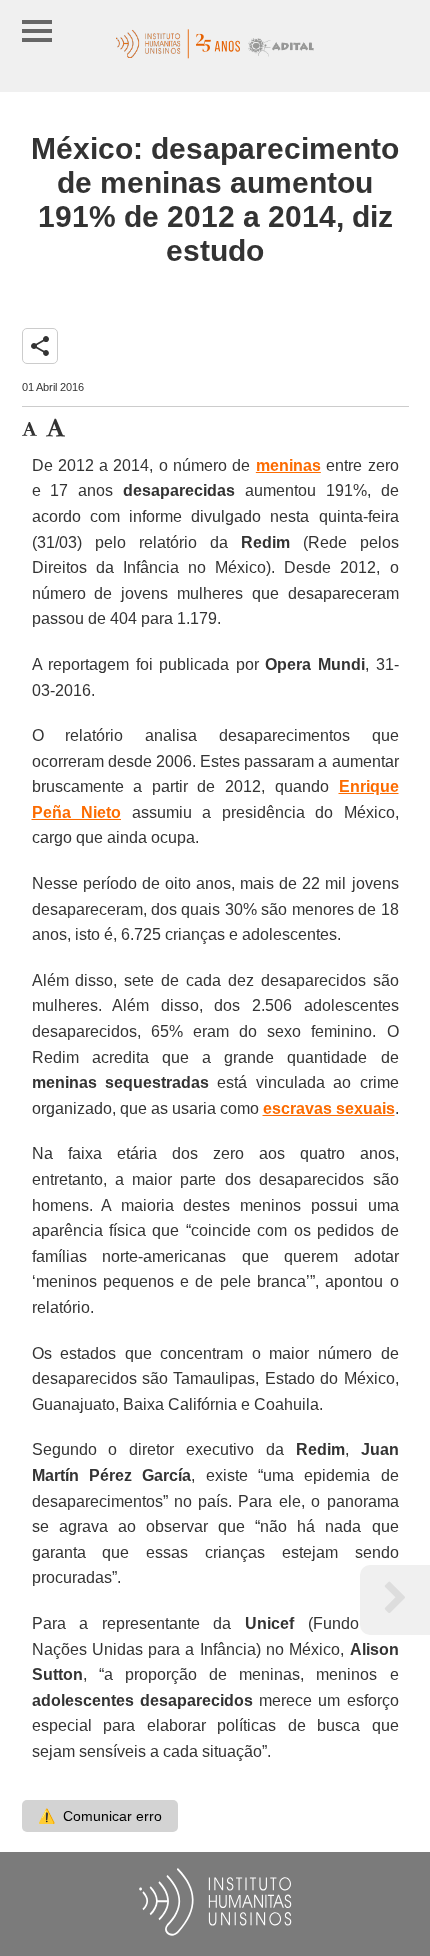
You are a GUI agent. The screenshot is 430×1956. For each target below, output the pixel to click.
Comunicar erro (100, 1816)
